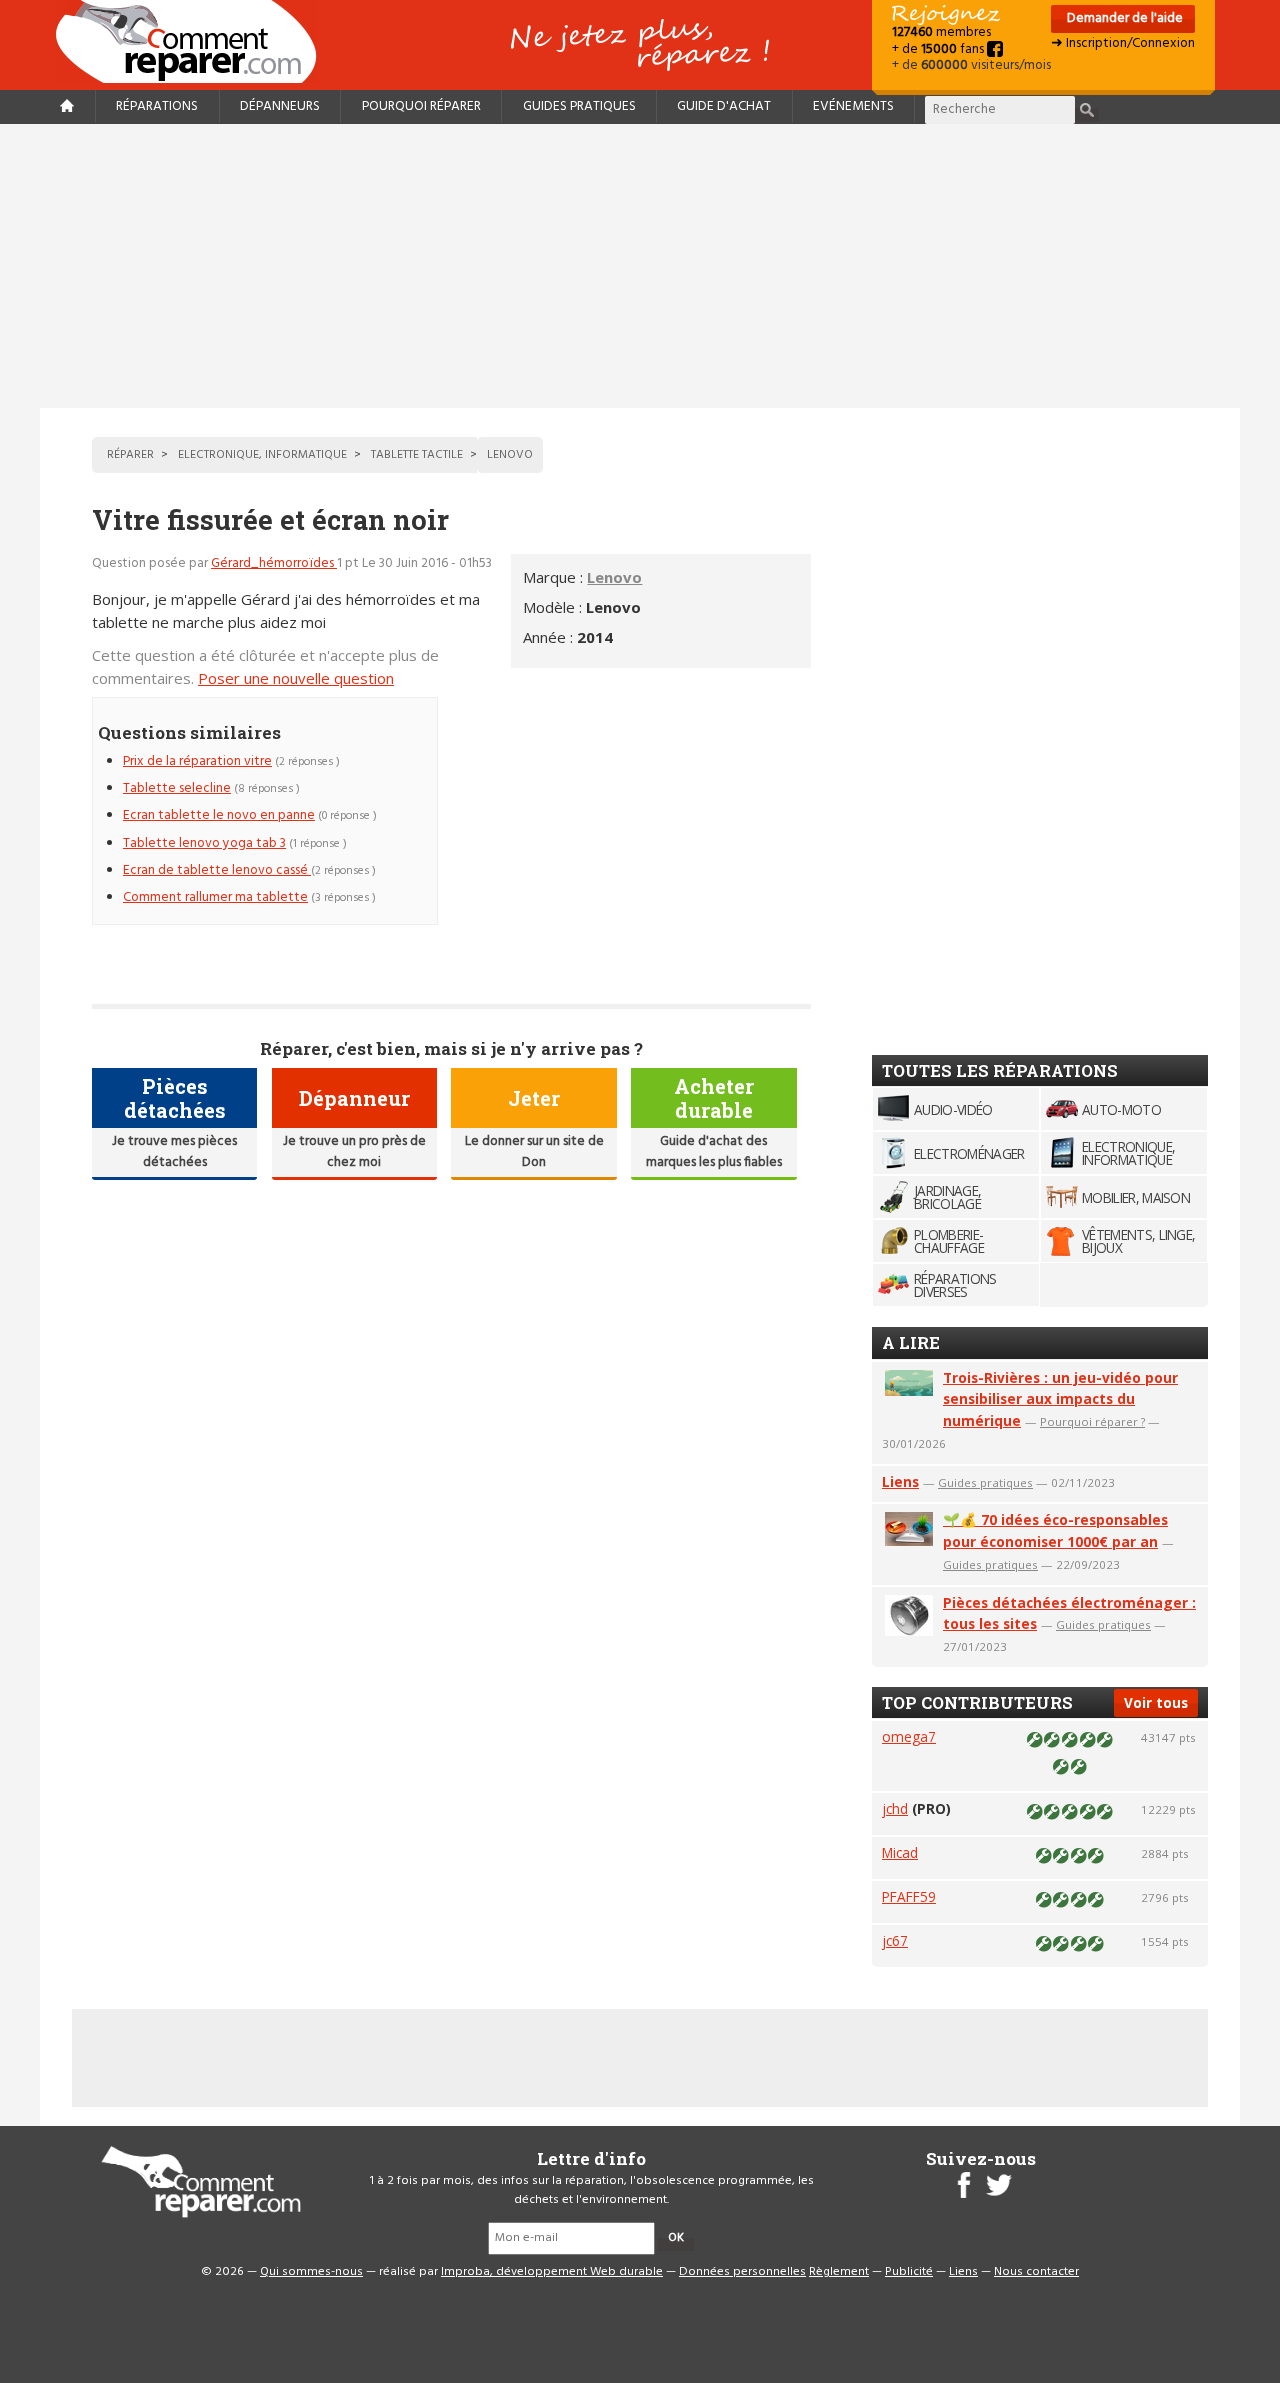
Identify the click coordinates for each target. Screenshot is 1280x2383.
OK (676, 2238)
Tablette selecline (177, 788)
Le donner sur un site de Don (534, 1151)
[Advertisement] (640, 266)
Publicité (909, 2272)
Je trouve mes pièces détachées (174, 1151)
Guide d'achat (724, 106)
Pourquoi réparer (421, 106)
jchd (895, 1808)
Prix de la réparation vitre (197, 761)
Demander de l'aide (1123, 18)
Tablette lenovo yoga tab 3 (204, 843)
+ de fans (939, 49)
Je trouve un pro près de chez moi (354, 1151)
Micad (900, 1852)
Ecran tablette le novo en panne (219, 815)
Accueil (194, 41)
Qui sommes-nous (311, 2272)
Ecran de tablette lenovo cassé (217, 870)
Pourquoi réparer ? (1092, 1421)
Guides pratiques (579, 106)
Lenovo (614, 577)
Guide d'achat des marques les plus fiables (714, 1151)
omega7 (909, 1736)
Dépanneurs (280, 106)
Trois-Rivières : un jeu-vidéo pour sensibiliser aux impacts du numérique (1060, 1399)
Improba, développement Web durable (552, 2272)
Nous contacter (1036, 2272)
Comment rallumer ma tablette (215, 897)
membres (941, 32)
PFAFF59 (909, 1896)
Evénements (853, 106)
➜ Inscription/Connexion (1123, 43)
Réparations (157, 106)
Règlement (839, 2272)
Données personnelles (742, 2272)
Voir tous (1156, 1702)
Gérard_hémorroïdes (274, 563)
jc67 (895, 1940)
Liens (900, 1481)
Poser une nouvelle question (296, 678)
